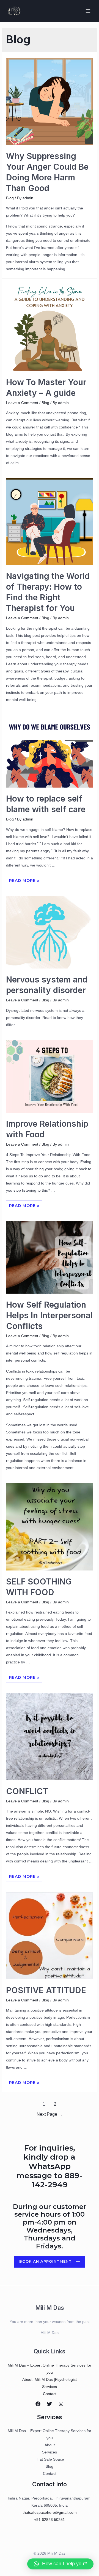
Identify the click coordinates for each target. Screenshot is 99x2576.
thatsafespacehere (39, 2512)
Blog (10, 198)
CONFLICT (28, 1791)
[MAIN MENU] (88, 11)
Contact (50, 2394)
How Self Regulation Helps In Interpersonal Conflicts (49, 1315)
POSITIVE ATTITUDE (46, 1990)
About (50, 2445)
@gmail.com (66, 2512)
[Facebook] (38, 2404)
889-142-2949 (57, 2180)
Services (50, 2387)
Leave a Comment (22, 403)
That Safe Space (50, 2459)
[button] (50, 2262)
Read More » (24, 879)
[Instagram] (61, 2404)
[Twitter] (50, 2404)
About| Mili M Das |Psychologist (50, 2379)
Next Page (50, 2114)
